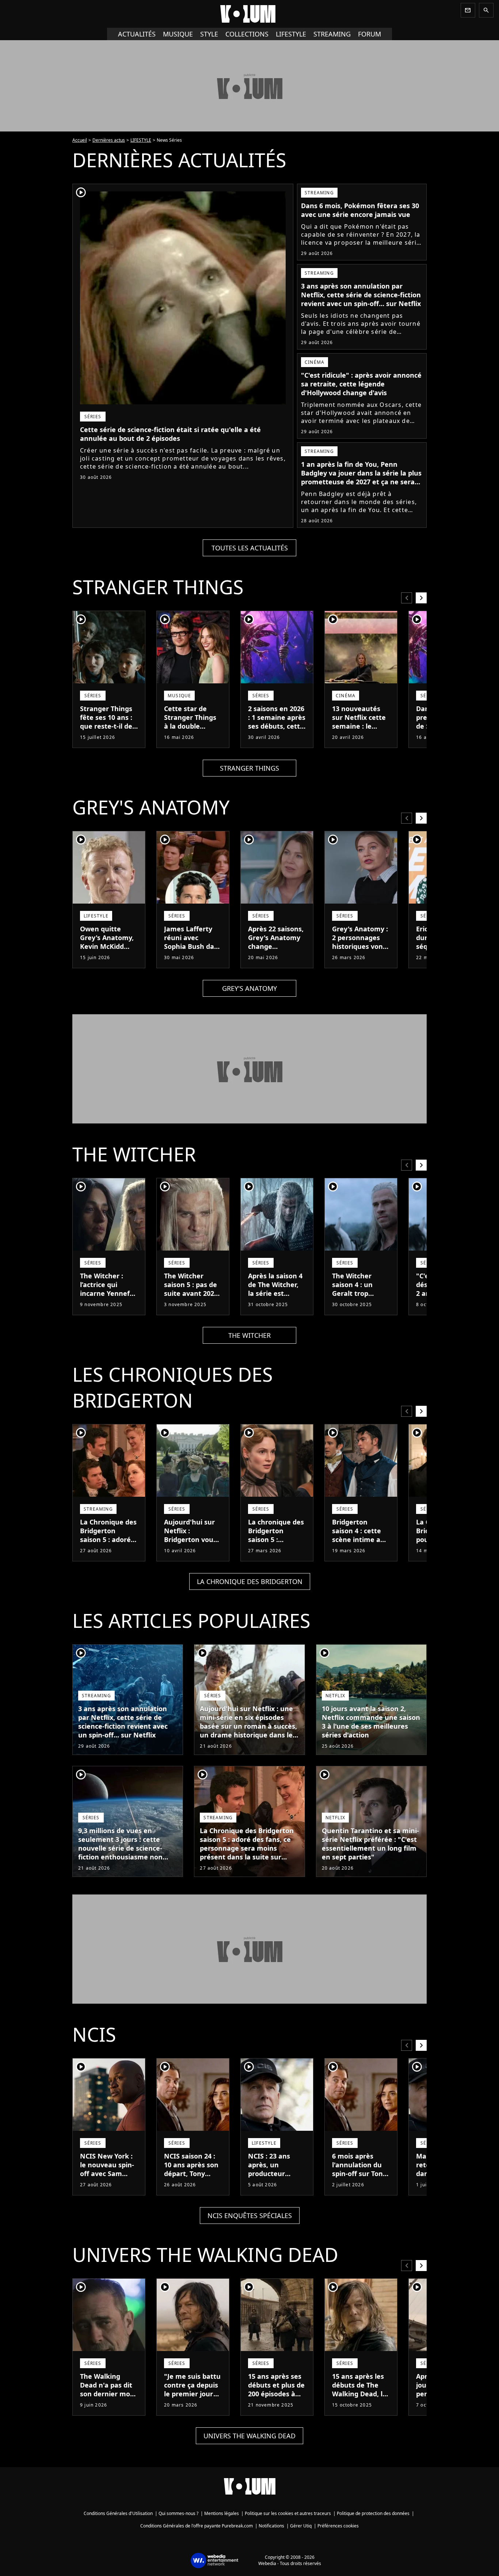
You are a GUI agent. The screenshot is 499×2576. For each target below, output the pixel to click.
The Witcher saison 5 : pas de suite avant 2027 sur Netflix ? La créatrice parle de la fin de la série (193, 1298)
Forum (370, 34)
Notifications (271, 2526)
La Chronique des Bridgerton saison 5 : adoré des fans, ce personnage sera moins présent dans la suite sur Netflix (108, 1553)
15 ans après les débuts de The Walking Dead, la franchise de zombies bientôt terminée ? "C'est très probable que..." (360, 2407)
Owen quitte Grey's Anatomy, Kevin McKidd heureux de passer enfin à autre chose (107, 951)
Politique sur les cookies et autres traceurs (288, 2513)
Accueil (80, 140)
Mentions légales (222, 2513)
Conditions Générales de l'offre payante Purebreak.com (197, 2526)
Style (209, 34)
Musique (178, 34)
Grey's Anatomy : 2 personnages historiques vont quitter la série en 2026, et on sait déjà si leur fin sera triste (360, 955)
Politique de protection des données (373, 2513)
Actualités (137, 34)
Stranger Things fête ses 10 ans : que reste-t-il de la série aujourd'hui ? (106, 726)
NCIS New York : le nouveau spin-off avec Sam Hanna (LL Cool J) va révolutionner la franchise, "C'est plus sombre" (108, 2187)
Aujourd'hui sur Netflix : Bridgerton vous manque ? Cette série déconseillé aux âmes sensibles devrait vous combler (192, 1553)
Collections (247, 34)
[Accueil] (249, 14)
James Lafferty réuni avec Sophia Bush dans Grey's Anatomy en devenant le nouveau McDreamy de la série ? (193, 959)
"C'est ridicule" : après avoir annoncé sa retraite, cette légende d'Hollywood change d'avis (361, 384)
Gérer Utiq (301, 2526)
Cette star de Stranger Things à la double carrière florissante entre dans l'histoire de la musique (192, 735)
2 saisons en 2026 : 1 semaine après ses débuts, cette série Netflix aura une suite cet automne (277, 730)
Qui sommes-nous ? (178, 2513)
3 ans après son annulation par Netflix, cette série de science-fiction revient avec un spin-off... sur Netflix (361, 295)
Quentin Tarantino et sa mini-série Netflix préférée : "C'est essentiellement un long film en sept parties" (370, 1844)
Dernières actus (109, 140)
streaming (332, 34)
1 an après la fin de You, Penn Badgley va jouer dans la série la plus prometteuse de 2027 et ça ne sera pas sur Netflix (361, 477)
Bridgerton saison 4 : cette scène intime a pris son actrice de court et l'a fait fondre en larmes (357, 1548)
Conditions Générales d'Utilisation (118, 2513)
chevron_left (407, 598)
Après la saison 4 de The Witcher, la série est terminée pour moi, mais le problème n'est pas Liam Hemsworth (275, 1306)
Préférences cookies (338, 2526)
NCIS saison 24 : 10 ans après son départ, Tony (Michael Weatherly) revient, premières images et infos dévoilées (191, 2191)
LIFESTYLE (141, 140)
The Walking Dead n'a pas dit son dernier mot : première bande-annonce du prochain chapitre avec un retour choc (108, 2407)
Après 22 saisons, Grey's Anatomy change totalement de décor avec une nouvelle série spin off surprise (276, 955)
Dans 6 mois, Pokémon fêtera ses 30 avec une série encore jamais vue (360, 210)
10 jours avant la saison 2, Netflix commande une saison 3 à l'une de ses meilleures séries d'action (371, 1722)
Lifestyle (291, 34)
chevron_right (421, 598)
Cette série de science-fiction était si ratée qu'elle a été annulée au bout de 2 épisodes (170, 434)
